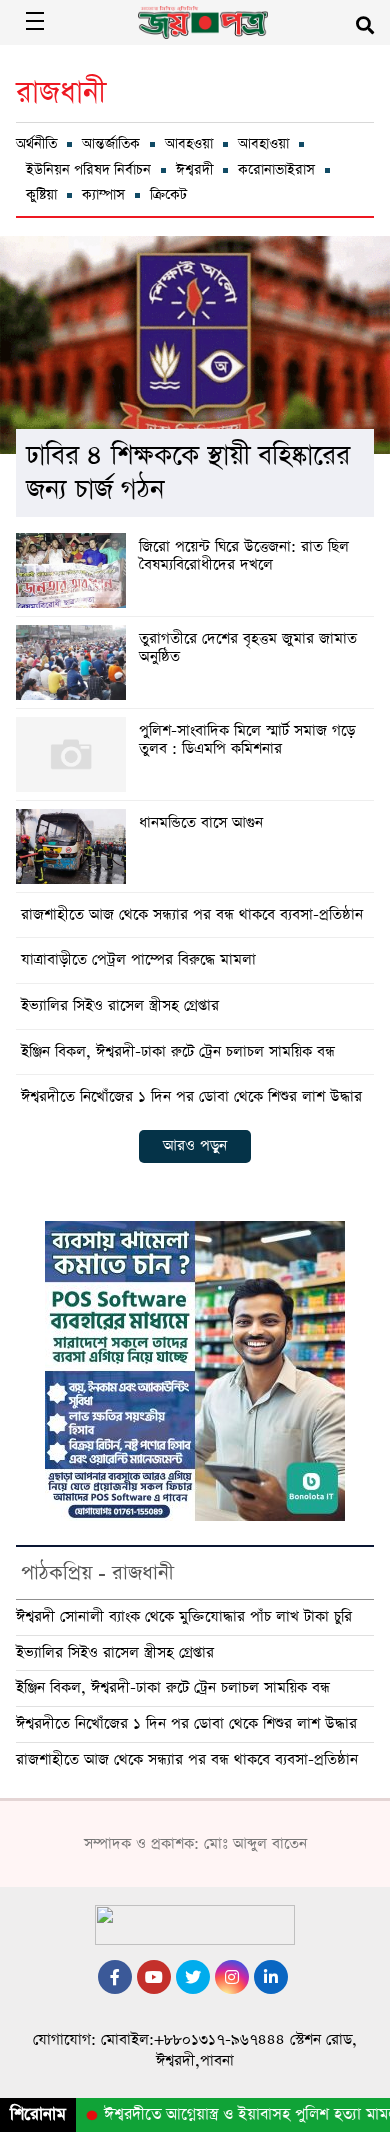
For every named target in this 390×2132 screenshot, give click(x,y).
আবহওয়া (189, 144)
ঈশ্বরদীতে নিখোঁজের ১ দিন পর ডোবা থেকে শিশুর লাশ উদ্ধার (191, 1097)
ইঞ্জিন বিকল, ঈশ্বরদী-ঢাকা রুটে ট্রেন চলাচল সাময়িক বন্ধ (178, 1052)
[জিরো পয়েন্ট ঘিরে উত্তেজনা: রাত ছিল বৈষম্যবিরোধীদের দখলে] (75, 570)
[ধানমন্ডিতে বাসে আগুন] (75, 846)
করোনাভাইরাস (276, 170)
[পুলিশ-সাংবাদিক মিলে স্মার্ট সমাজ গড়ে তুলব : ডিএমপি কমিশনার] (75, 754)
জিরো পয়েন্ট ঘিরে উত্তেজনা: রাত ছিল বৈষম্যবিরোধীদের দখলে (244, 556)
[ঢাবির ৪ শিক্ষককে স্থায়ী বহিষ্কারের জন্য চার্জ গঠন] (195, 345)
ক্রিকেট (168, 195)
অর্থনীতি (36, 144)
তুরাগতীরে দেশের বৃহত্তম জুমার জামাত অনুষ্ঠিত (248, 648)
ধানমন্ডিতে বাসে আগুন (201, 823)
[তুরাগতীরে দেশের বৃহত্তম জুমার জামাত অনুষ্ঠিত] (75, 662)
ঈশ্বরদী (194, 170)
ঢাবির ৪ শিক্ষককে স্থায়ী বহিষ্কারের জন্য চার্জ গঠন (188, 472)
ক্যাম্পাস (103, 195)
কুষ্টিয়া (41, 195)
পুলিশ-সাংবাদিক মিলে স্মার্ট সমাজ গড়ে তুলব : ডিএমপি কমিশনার (247, 740)
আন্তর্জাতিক (111, 144)
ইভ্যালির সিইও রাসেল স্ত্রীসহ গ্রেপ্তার (120, 1006)
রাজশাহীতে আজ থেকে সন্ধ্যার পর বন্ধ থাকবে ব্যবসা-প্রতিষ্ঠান (192, 915)
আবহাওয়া (263, 144)
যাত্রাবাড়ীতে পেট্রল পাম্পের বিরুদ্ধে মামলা (138, 960)
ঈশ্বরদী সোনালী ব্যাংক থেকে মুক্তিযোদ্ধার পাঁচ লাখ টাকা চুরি (184, 1617)
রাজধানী (61, 93)
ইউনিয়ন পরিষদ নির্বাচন (88, 170)
